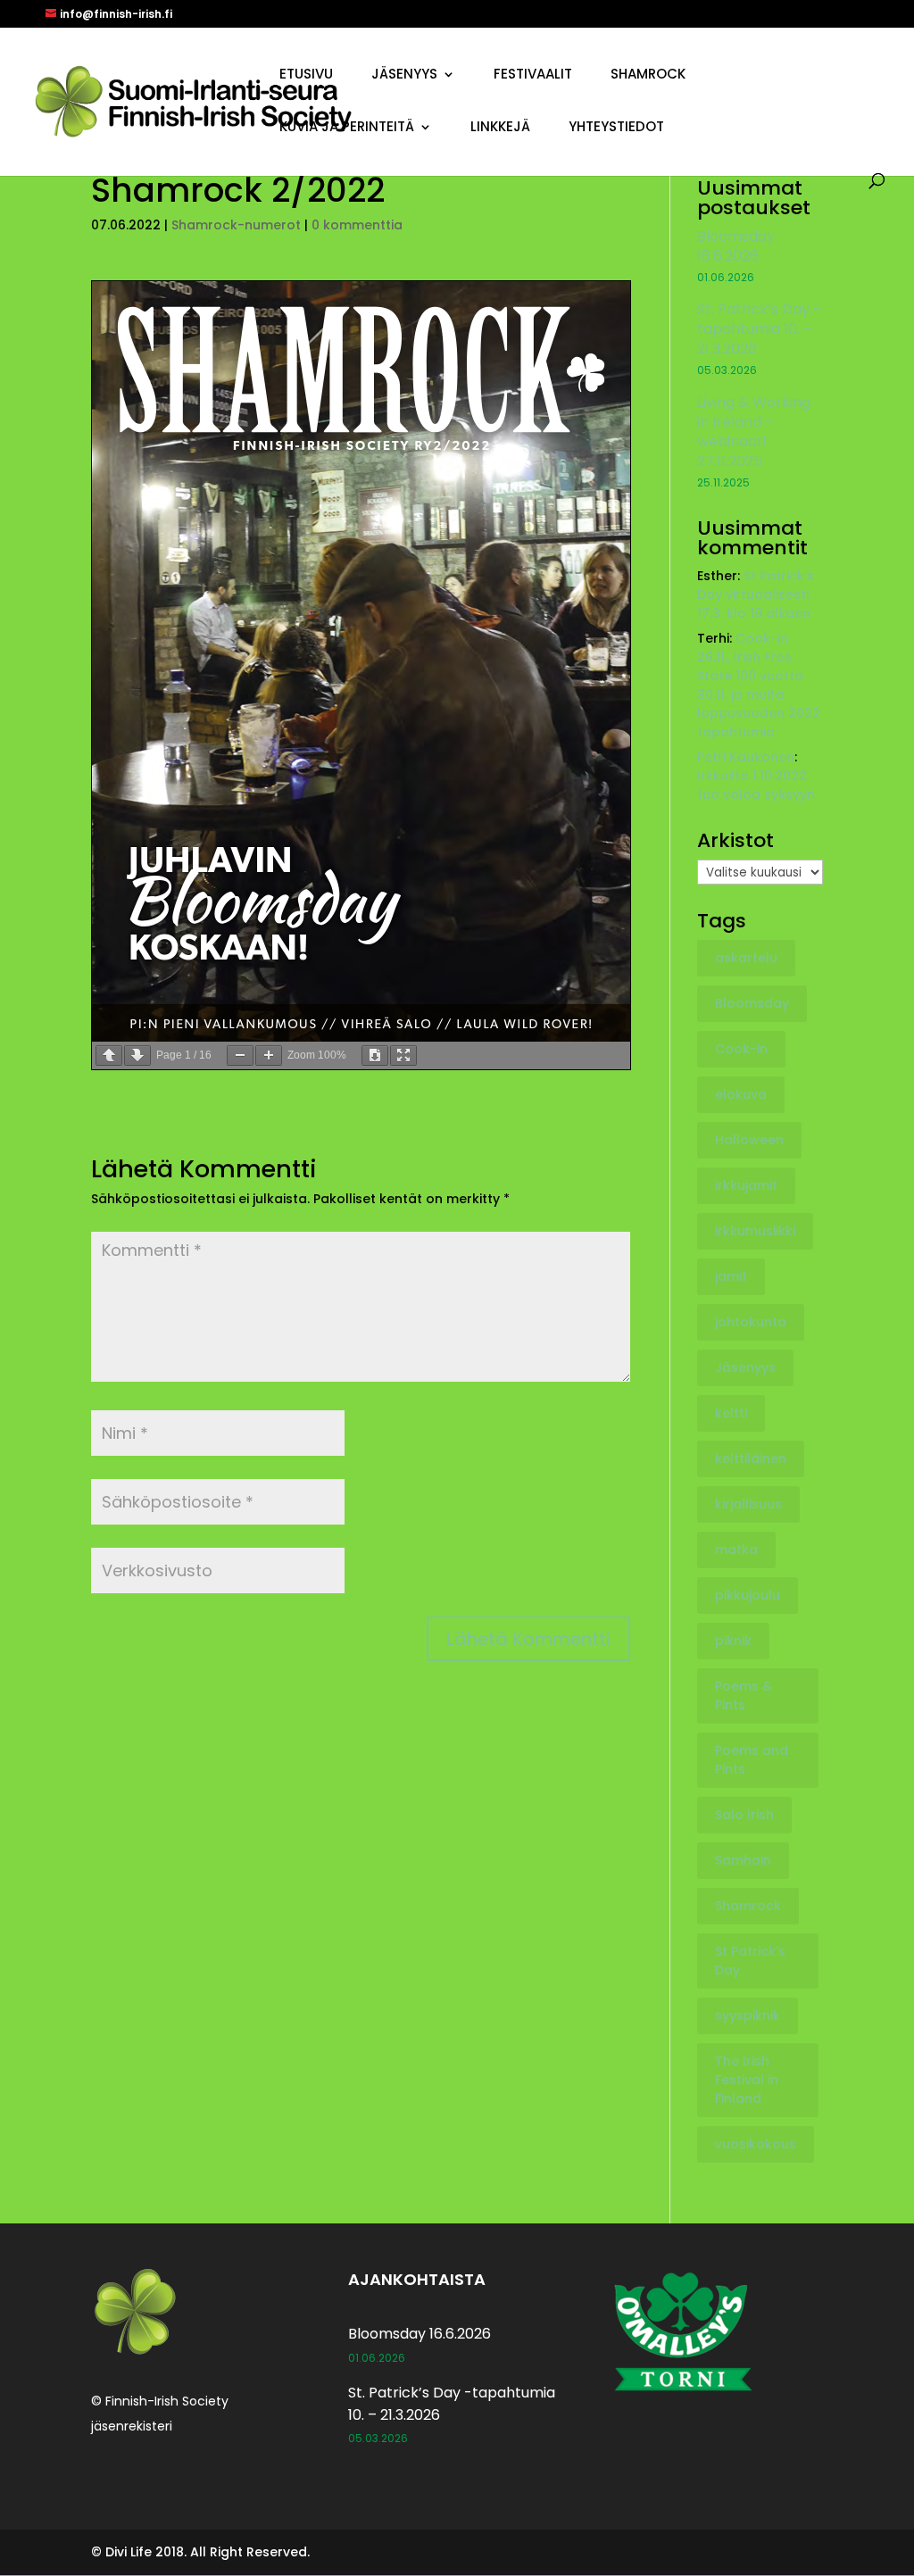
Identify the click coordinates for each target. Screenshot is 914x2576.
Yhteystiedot (616, 128)
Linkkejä (500, 128)
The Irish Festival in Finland (747, 2080)
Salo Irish (744, 1815)
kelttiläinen (751, 1458)
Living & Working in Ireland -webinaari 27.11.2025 (754, 432)
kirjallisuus (748, 1504)
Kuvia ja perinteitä (347, 128)
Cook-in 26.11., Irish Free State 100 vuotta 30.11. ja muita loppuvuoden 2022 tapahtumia (759, 685)
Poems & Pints (744, 1695)
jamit (731, 1276)
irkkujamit (746, 1185)
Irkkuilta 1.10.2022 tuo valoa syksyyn (756, 785)
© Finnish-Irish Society (160, 2401)
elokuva (741, 1094)
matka (736, 1550)
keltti (731, 1413)
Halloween (749, 1140)
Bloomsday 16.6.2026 (736, 246)
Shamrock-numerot (236, 225)
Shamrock (648, 75)
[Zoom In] (269, 1055)
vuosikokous (756, 2144)
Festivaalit (533, 75)
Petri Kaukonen (746, 757)
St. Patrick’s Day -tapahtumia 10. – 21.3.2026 (759, 329)
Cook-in (741, 1049)
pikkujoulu (748, 1595)
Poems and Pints (752, 1760)
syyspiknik (748, 2015)
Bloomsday (752, 1003)
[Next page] (137, 1055)
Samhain (743, 1860)
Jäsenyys (404, 75)
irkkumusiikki (755, 1231)
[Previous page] (109, 1055)
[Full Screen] (403, 1055)
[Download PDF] (375, 1055)
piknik (733, 1641)
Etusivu (306, 75)
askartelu (746, 958)
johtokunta (751, 1322)
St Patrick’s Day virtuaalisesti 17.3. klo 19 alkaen (756, 594)
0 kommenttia (357, 225)
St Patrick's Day (750, 1961)
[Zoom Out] (240, 1055)
